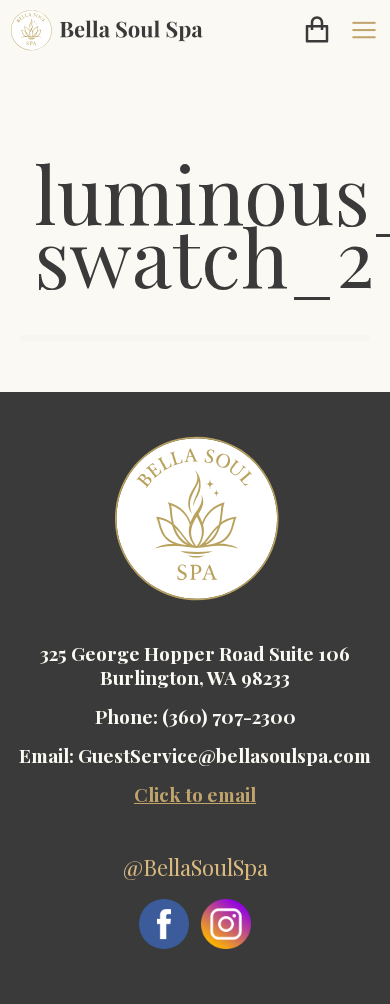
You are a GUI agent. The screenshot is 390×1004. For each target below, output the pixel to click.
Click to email (195, 794)
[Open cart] (317, 30)
